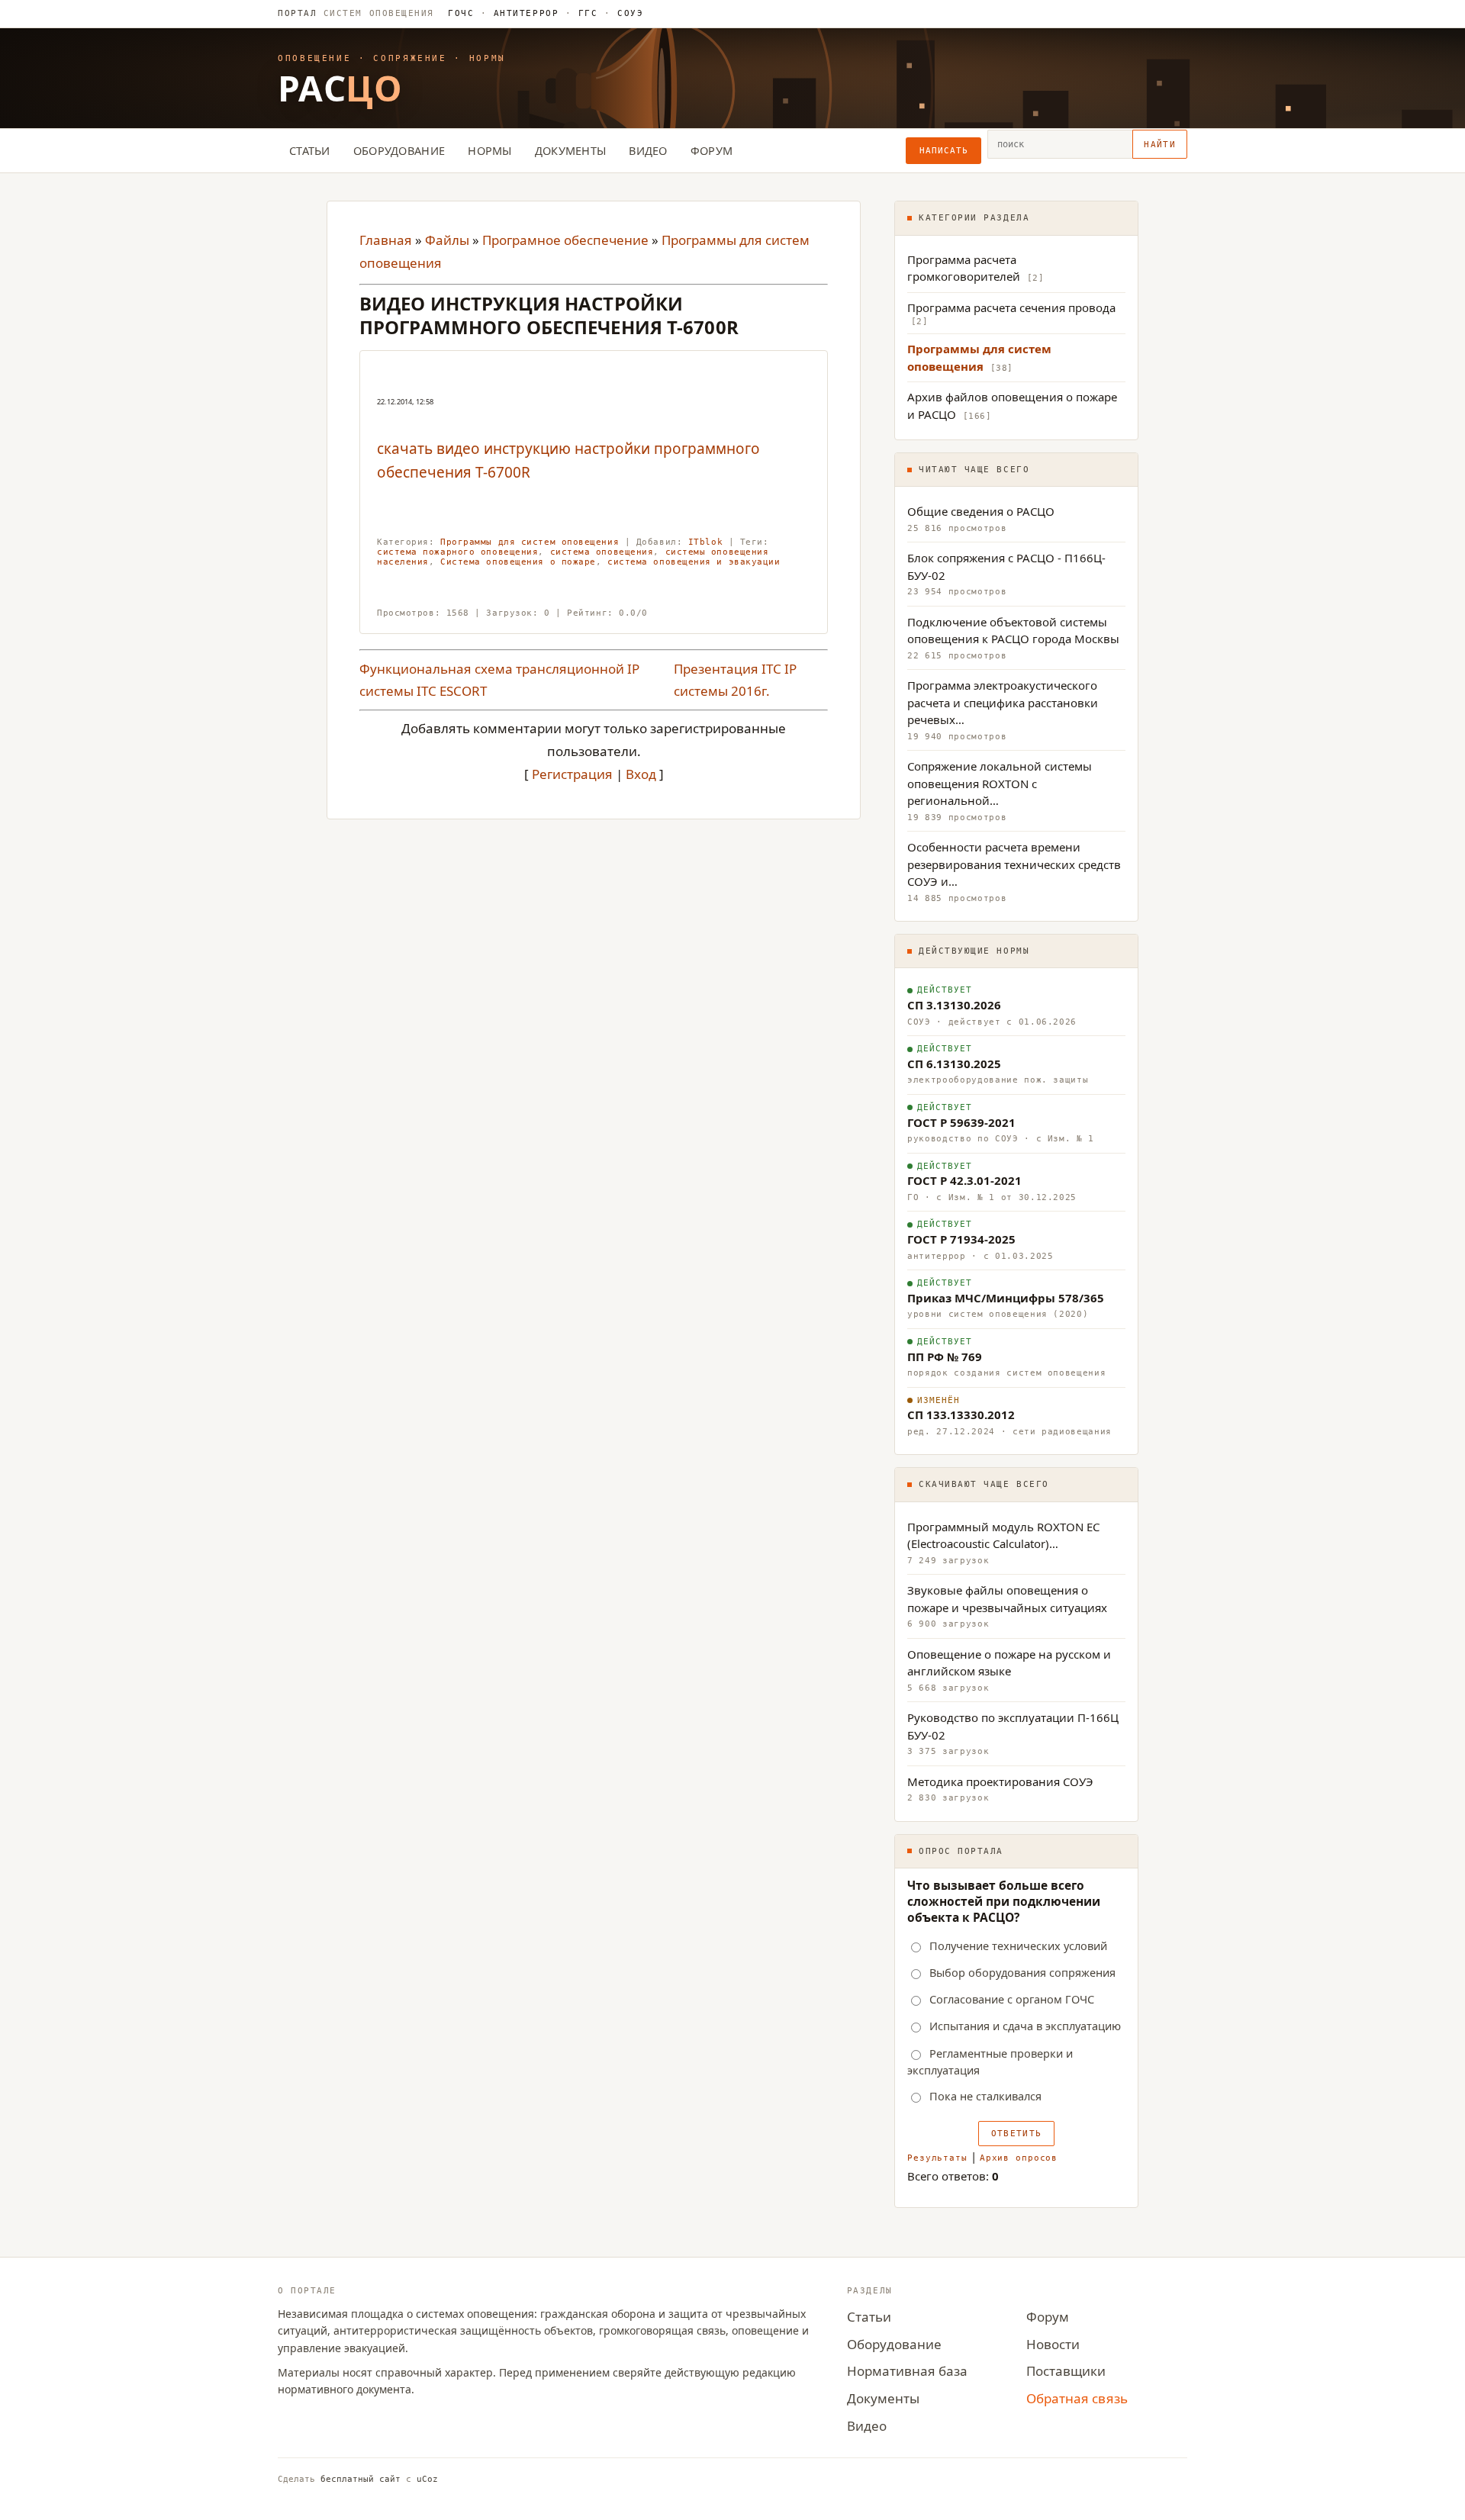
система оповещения (602, 552)
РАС (340, 88)
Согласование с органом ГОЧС (1012, 2000)
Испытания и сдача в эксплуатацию (1025, 2026)
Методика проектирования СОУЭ (1000, 1781)
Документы (571, 150)
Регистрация (572, 774)
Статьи (310, 150)
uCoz (427, 2479)
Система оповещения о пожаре (518, 562)
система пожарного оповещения (457, 552)
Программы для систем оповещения (530, 542)
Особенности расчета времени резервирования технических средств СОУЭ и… (1014, 864)
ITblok (705, 542)
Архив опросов (1019, 2158)
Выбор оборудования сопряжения (1022, 1972)
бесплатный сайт (361, 2479)
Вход (641, 774)
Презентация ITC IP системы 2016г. (735, 680)
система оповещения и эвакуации (694, 562)
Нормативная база (907, 2371)
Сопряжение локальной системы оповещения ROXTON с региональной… (1000, 783)
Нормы (489, 150)
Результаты (937, 2158)
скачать (407, 449)
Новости (1053, 2344)
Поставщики (1066, 2371)
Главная (386, 240)
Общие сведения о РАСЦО (981, 511)
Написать (943, 151)
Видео (648, 150)
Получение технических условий (1018, 1946)
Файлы (447, 240)
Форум (712, 150)
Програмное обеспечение (565, 240)
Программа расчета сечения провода (1011, 307)
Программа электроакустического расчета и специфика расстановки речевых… (1003, 702)
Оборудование (399, 150)
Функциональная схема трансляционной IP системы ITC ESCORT (499, 680)
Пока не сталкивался (985, 2096)
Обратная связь (1077, 2398)
